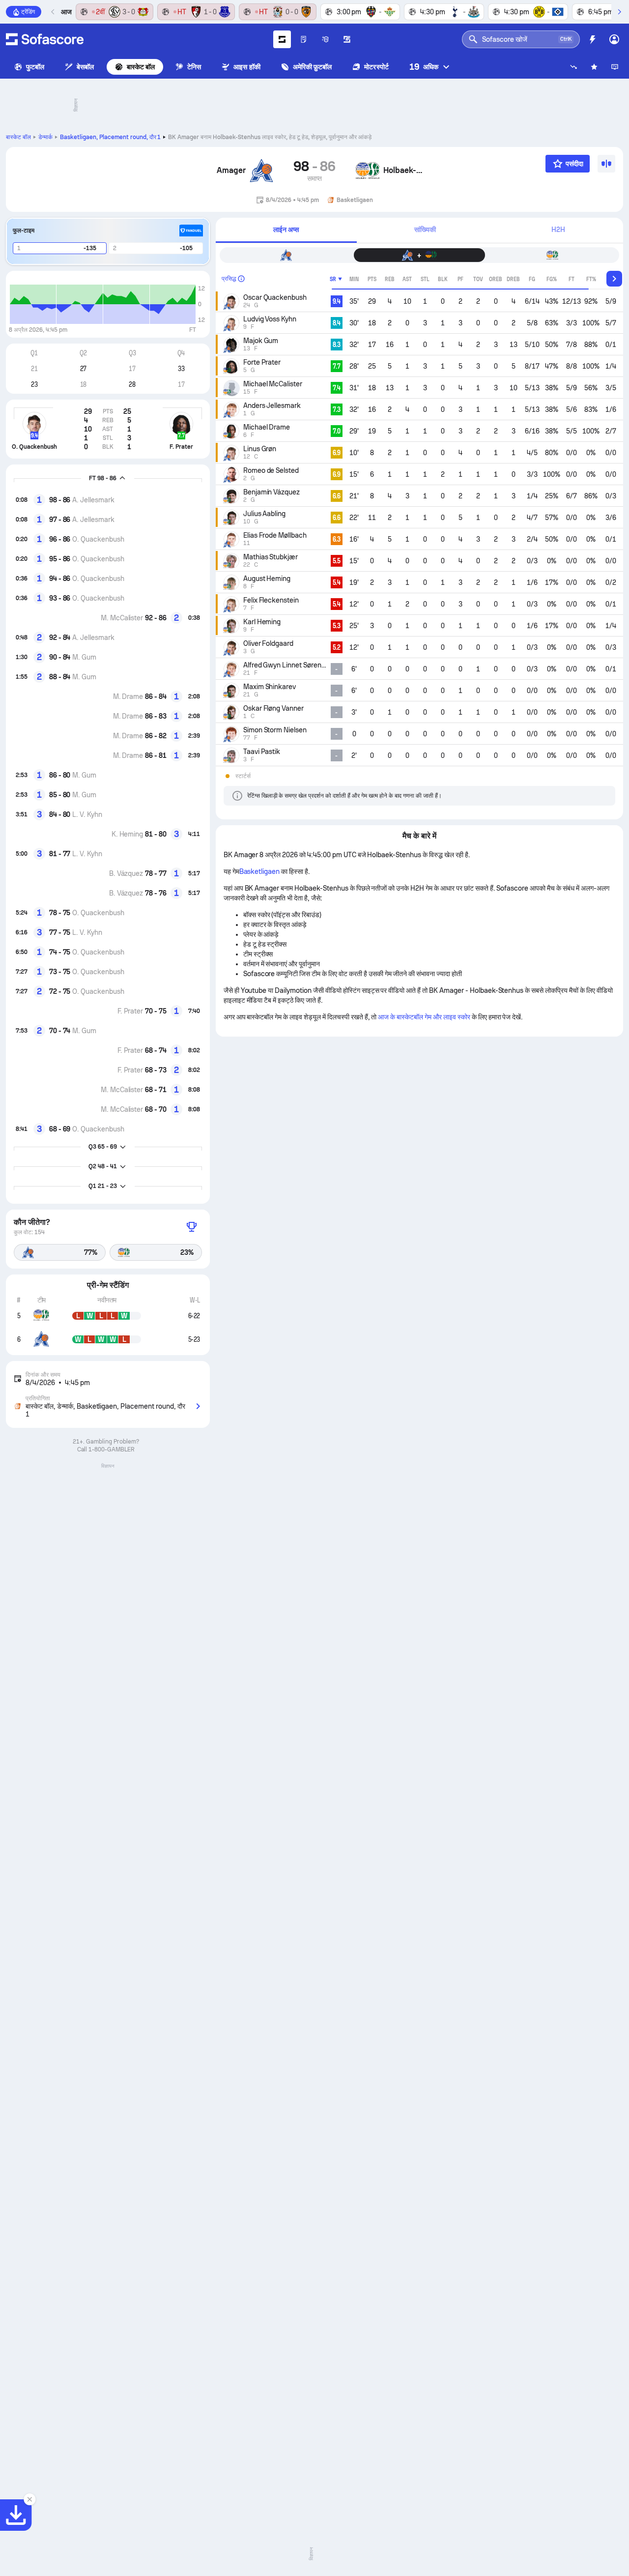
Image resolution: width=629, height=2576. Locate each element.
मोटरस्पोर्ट (376, 67)
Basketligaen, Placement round (111, 137)
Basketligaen (260, 871)
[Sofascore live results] (45, 39)
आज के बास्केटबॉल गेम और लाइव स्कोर (424, 1017)
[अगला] (619, 12)
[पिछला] (53, 12)
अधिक (424, 67)
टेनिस (194, 67)
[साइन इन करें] (614, 39)
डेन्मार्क (45, 137)
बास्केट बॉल (141, 67)
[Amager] (261, 171)
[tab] (286, 230)
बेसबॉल (85, 67)
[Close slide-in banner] (29, 2499)
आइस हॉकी (247, 67)
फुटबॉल (35, 67)
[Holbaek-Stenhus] (368, 171)
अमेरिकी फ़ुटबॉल (313, 67)
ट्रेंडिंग (28, 12)
